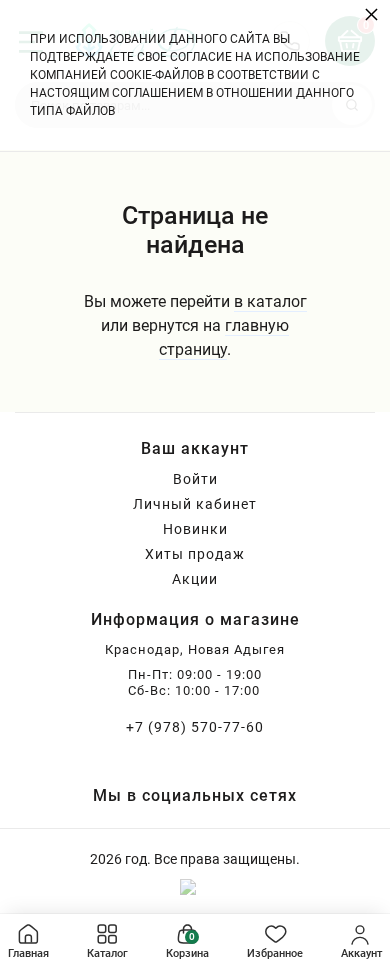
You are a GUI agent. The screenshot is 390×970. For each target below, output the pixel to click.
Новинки (195, 529)
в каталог (270, 301)
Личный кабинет (195, 504)
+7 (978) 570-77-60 (195, 727)
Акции (195, 579)
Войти (195, 479)
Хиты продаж (195, 554)
